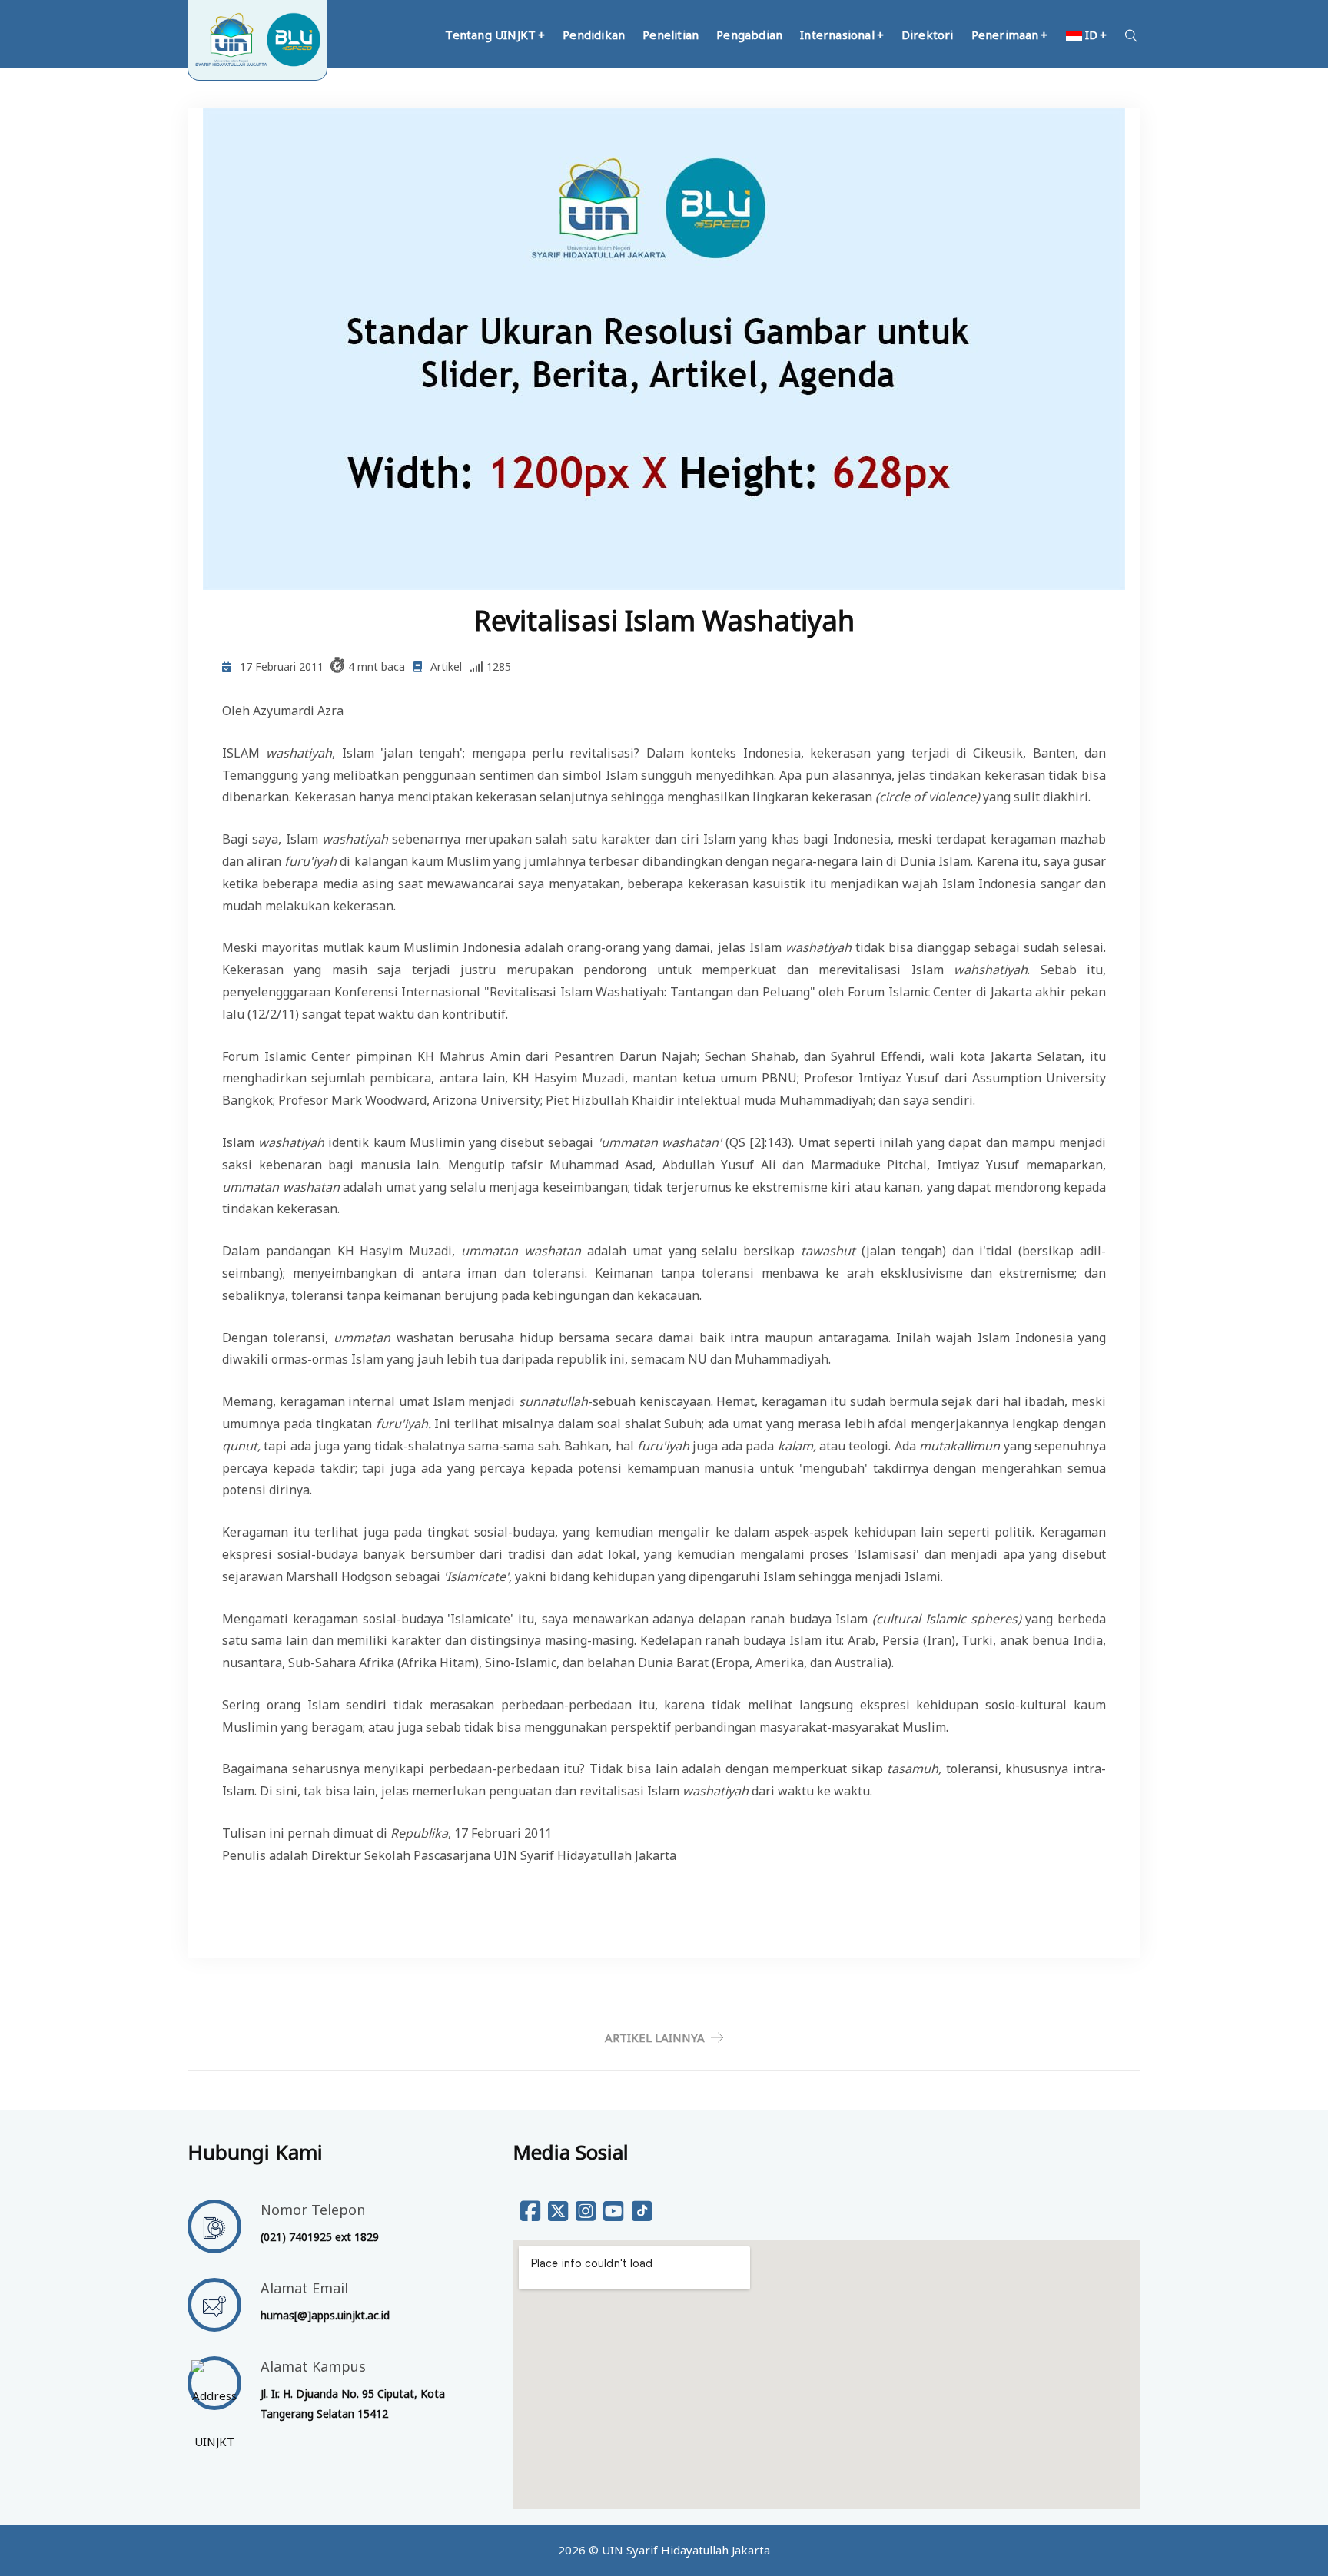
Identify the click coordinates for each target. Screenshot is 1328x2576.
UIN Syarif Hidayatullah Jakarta (686, 2550)
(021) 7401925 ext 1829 (320, 2237)
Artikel (446, 666)
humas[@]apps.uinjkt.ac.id (325, 2315)
